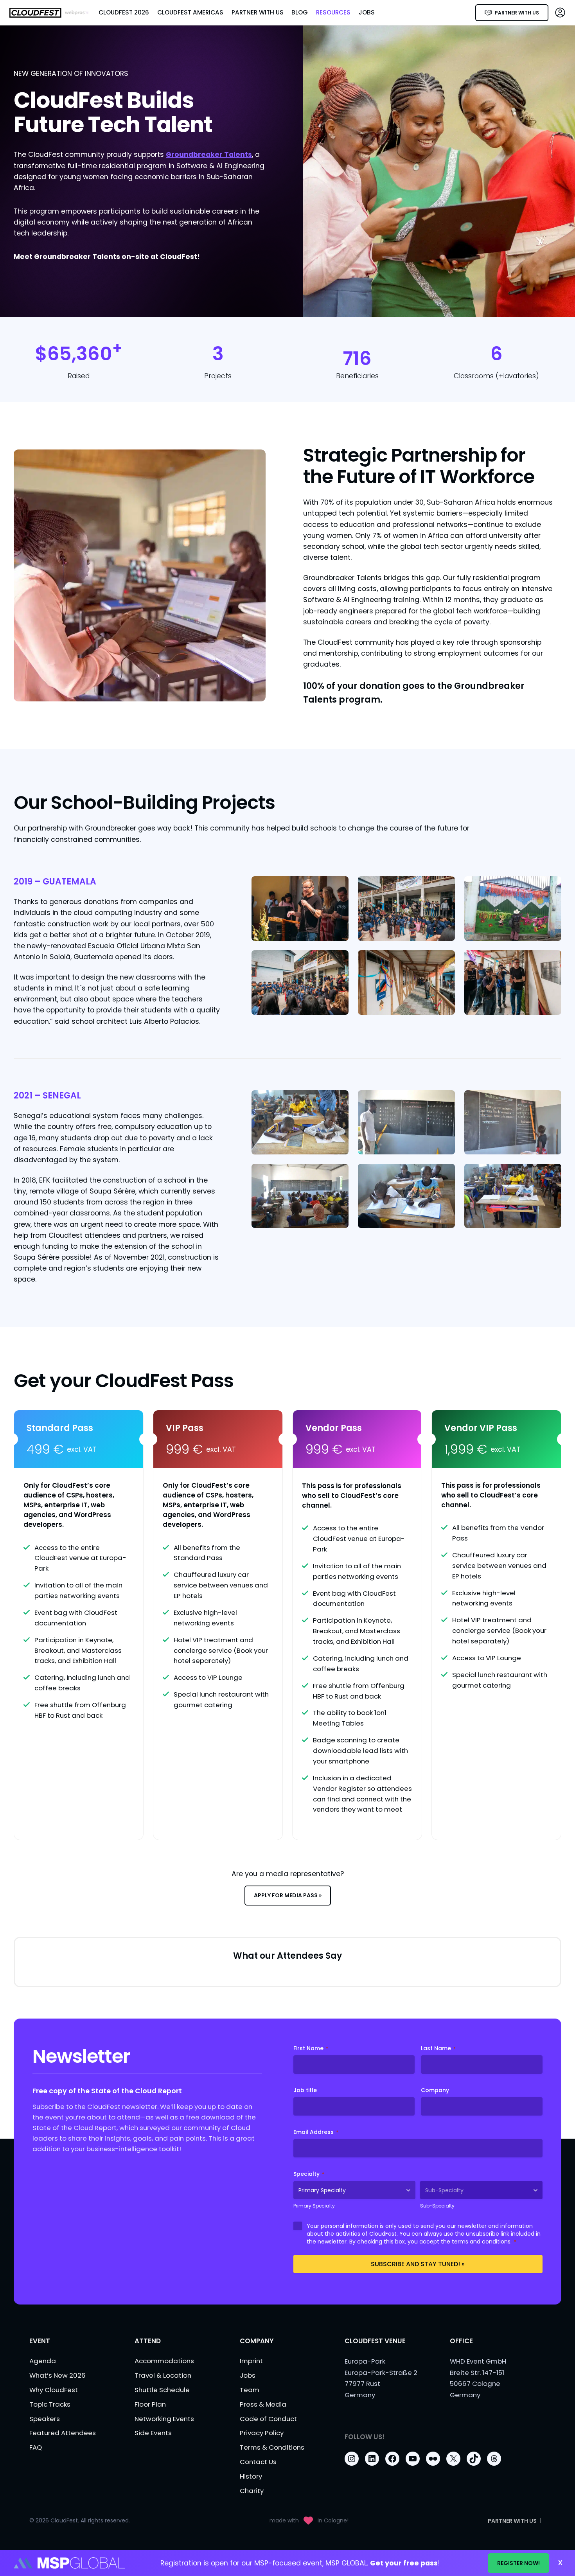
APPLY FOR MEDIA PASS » (288, 1895)
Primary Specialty (314, 2206)
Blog (300, 12)
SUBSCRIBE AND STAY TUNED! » (418, 2264)
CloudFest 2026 (124, 12)
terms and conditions (481, 2242)
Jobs (367, 12)
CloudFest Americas (190, 12)
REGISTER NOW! (518, 2563)
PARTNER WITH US (517, 13)
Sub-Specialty (437, 2206)
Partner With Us (258, 12)
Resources (333, 12)
